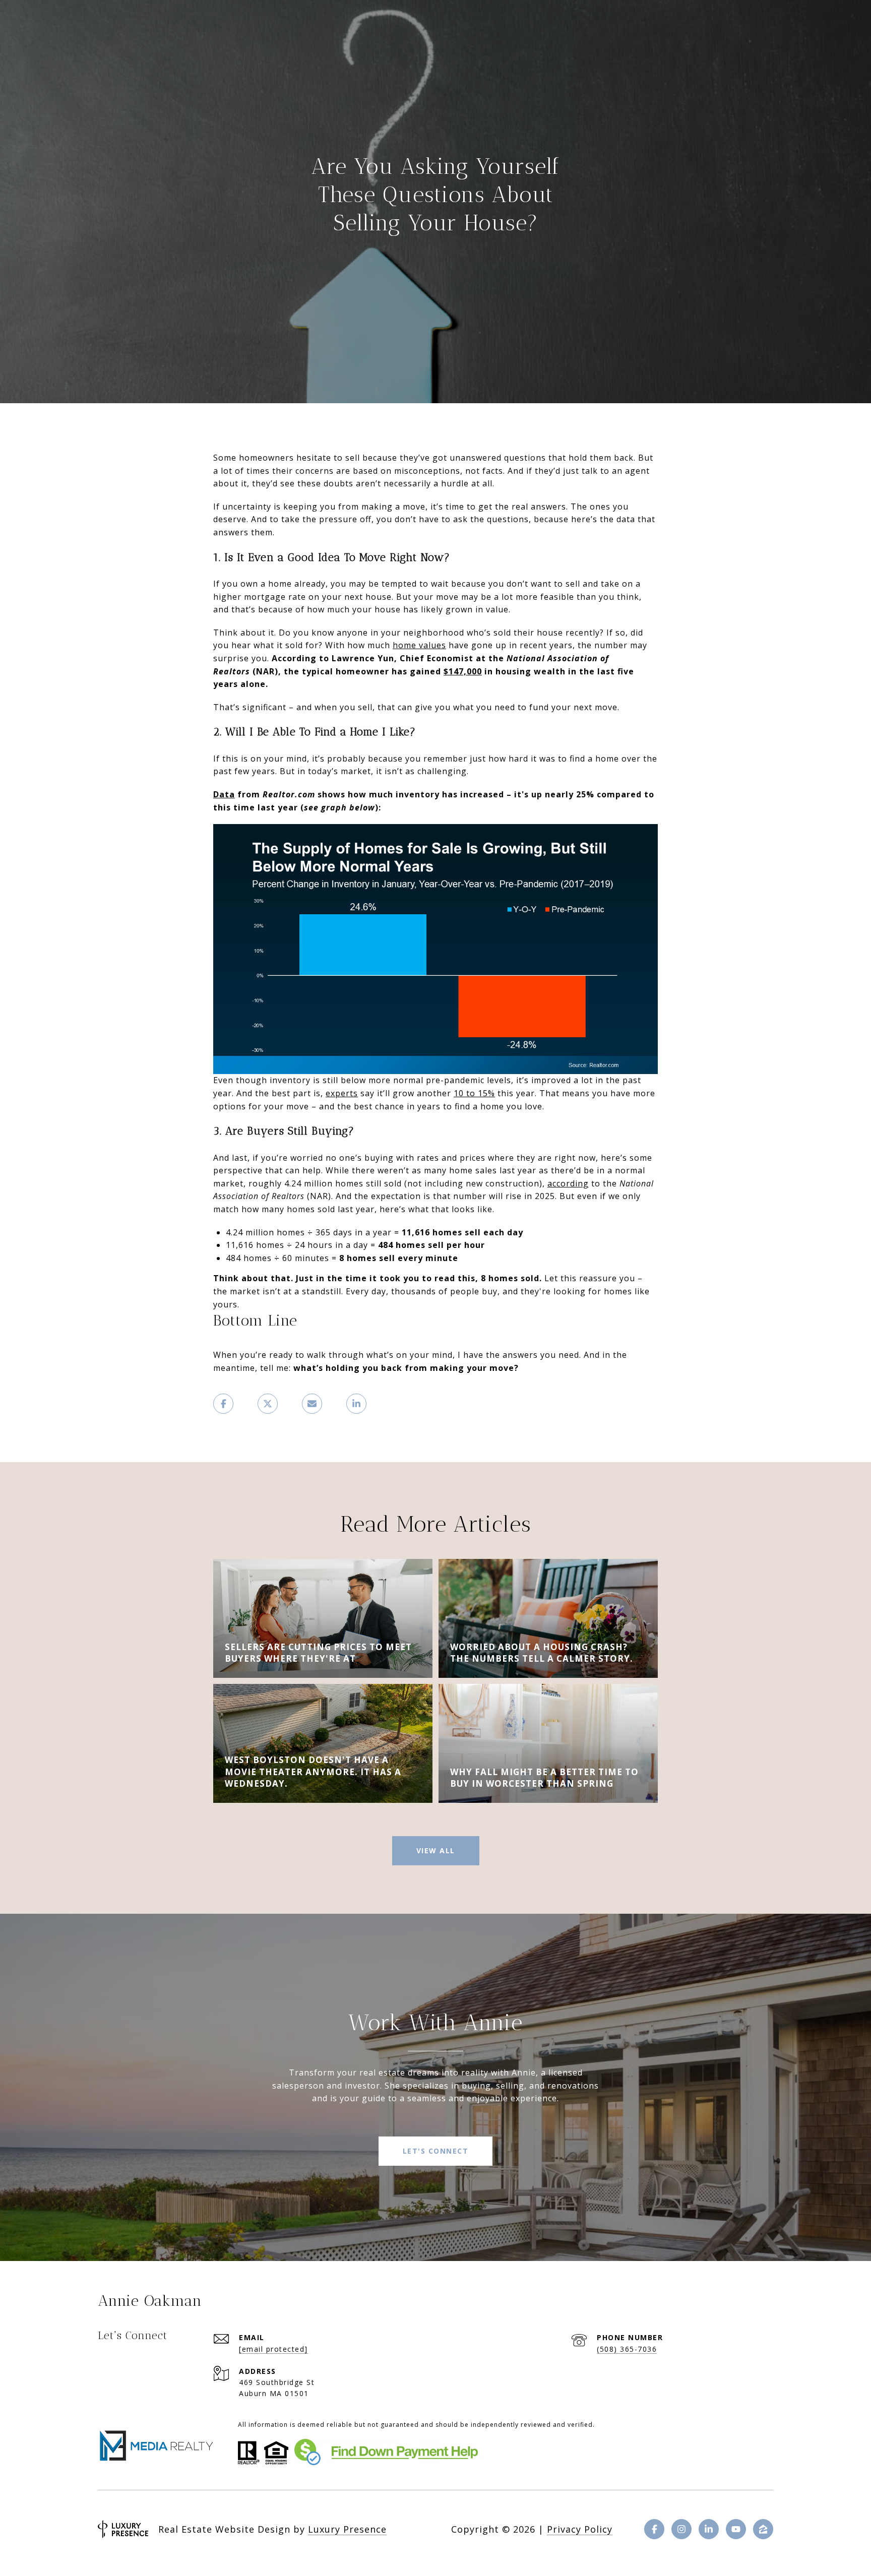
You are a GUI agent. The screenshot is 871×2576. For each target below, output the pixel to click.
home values (419, 645)
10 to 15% (474, 1093)
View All (436, 1850)
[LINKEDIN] (709, 2529)
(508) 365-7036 (627, 2349)
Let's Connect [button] (436, 2151)
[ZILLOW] (763, 2529)
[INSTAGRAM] (681, 2529)
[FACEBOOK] (654, 2529)
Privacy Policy (580, 2529)
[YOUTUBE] (736, 2529)
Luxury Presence (347, 2529)
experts (342, 1093)
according (568, 1183)
